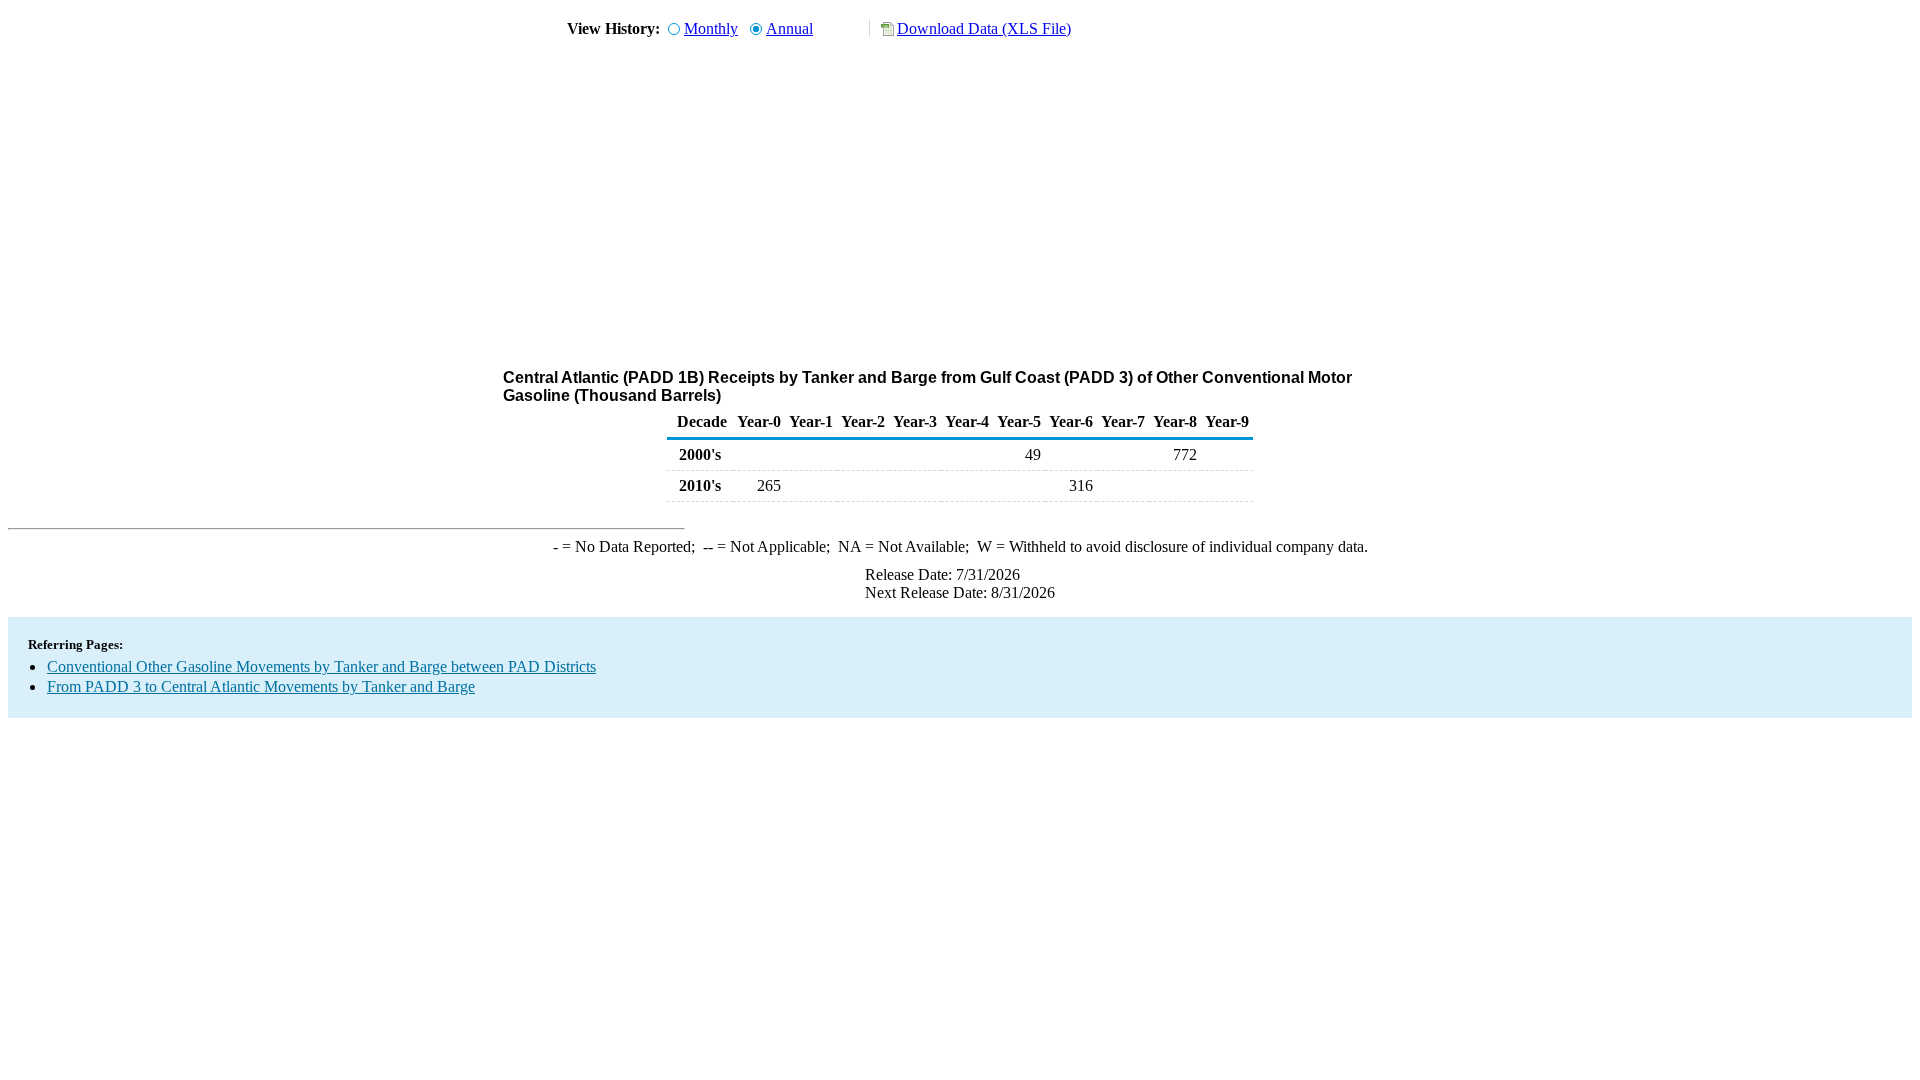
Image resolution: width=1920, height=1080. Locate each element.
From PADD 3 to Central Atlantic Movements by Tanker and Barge (261, 686)
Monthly (711, 28)
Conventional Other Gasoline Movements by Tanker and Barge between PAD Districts (321, 666)
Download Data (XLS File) (984, 28)
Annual (789, 28)
